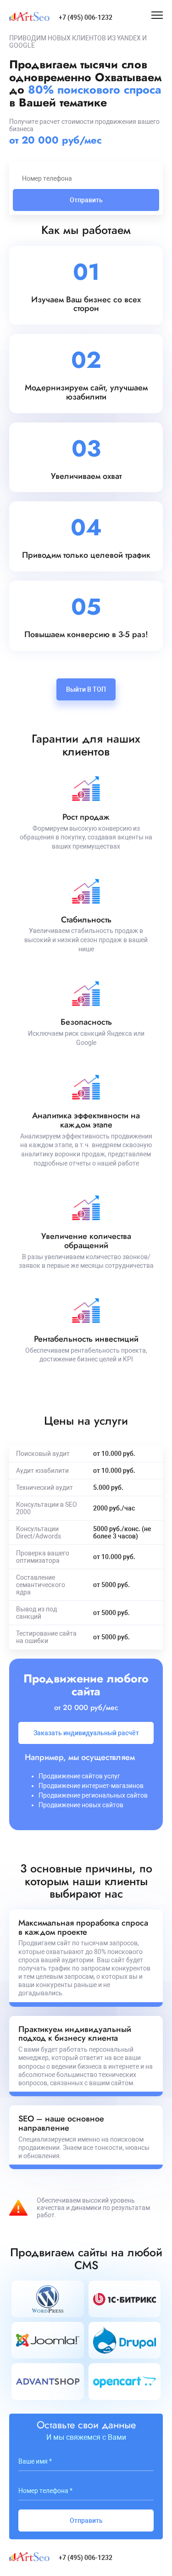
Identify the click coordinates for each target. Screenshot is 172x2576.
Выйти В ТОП (86, 689)
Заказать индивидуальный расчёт (86, 1733)
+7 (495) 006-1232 (86, 17)
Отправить (86, 200)
